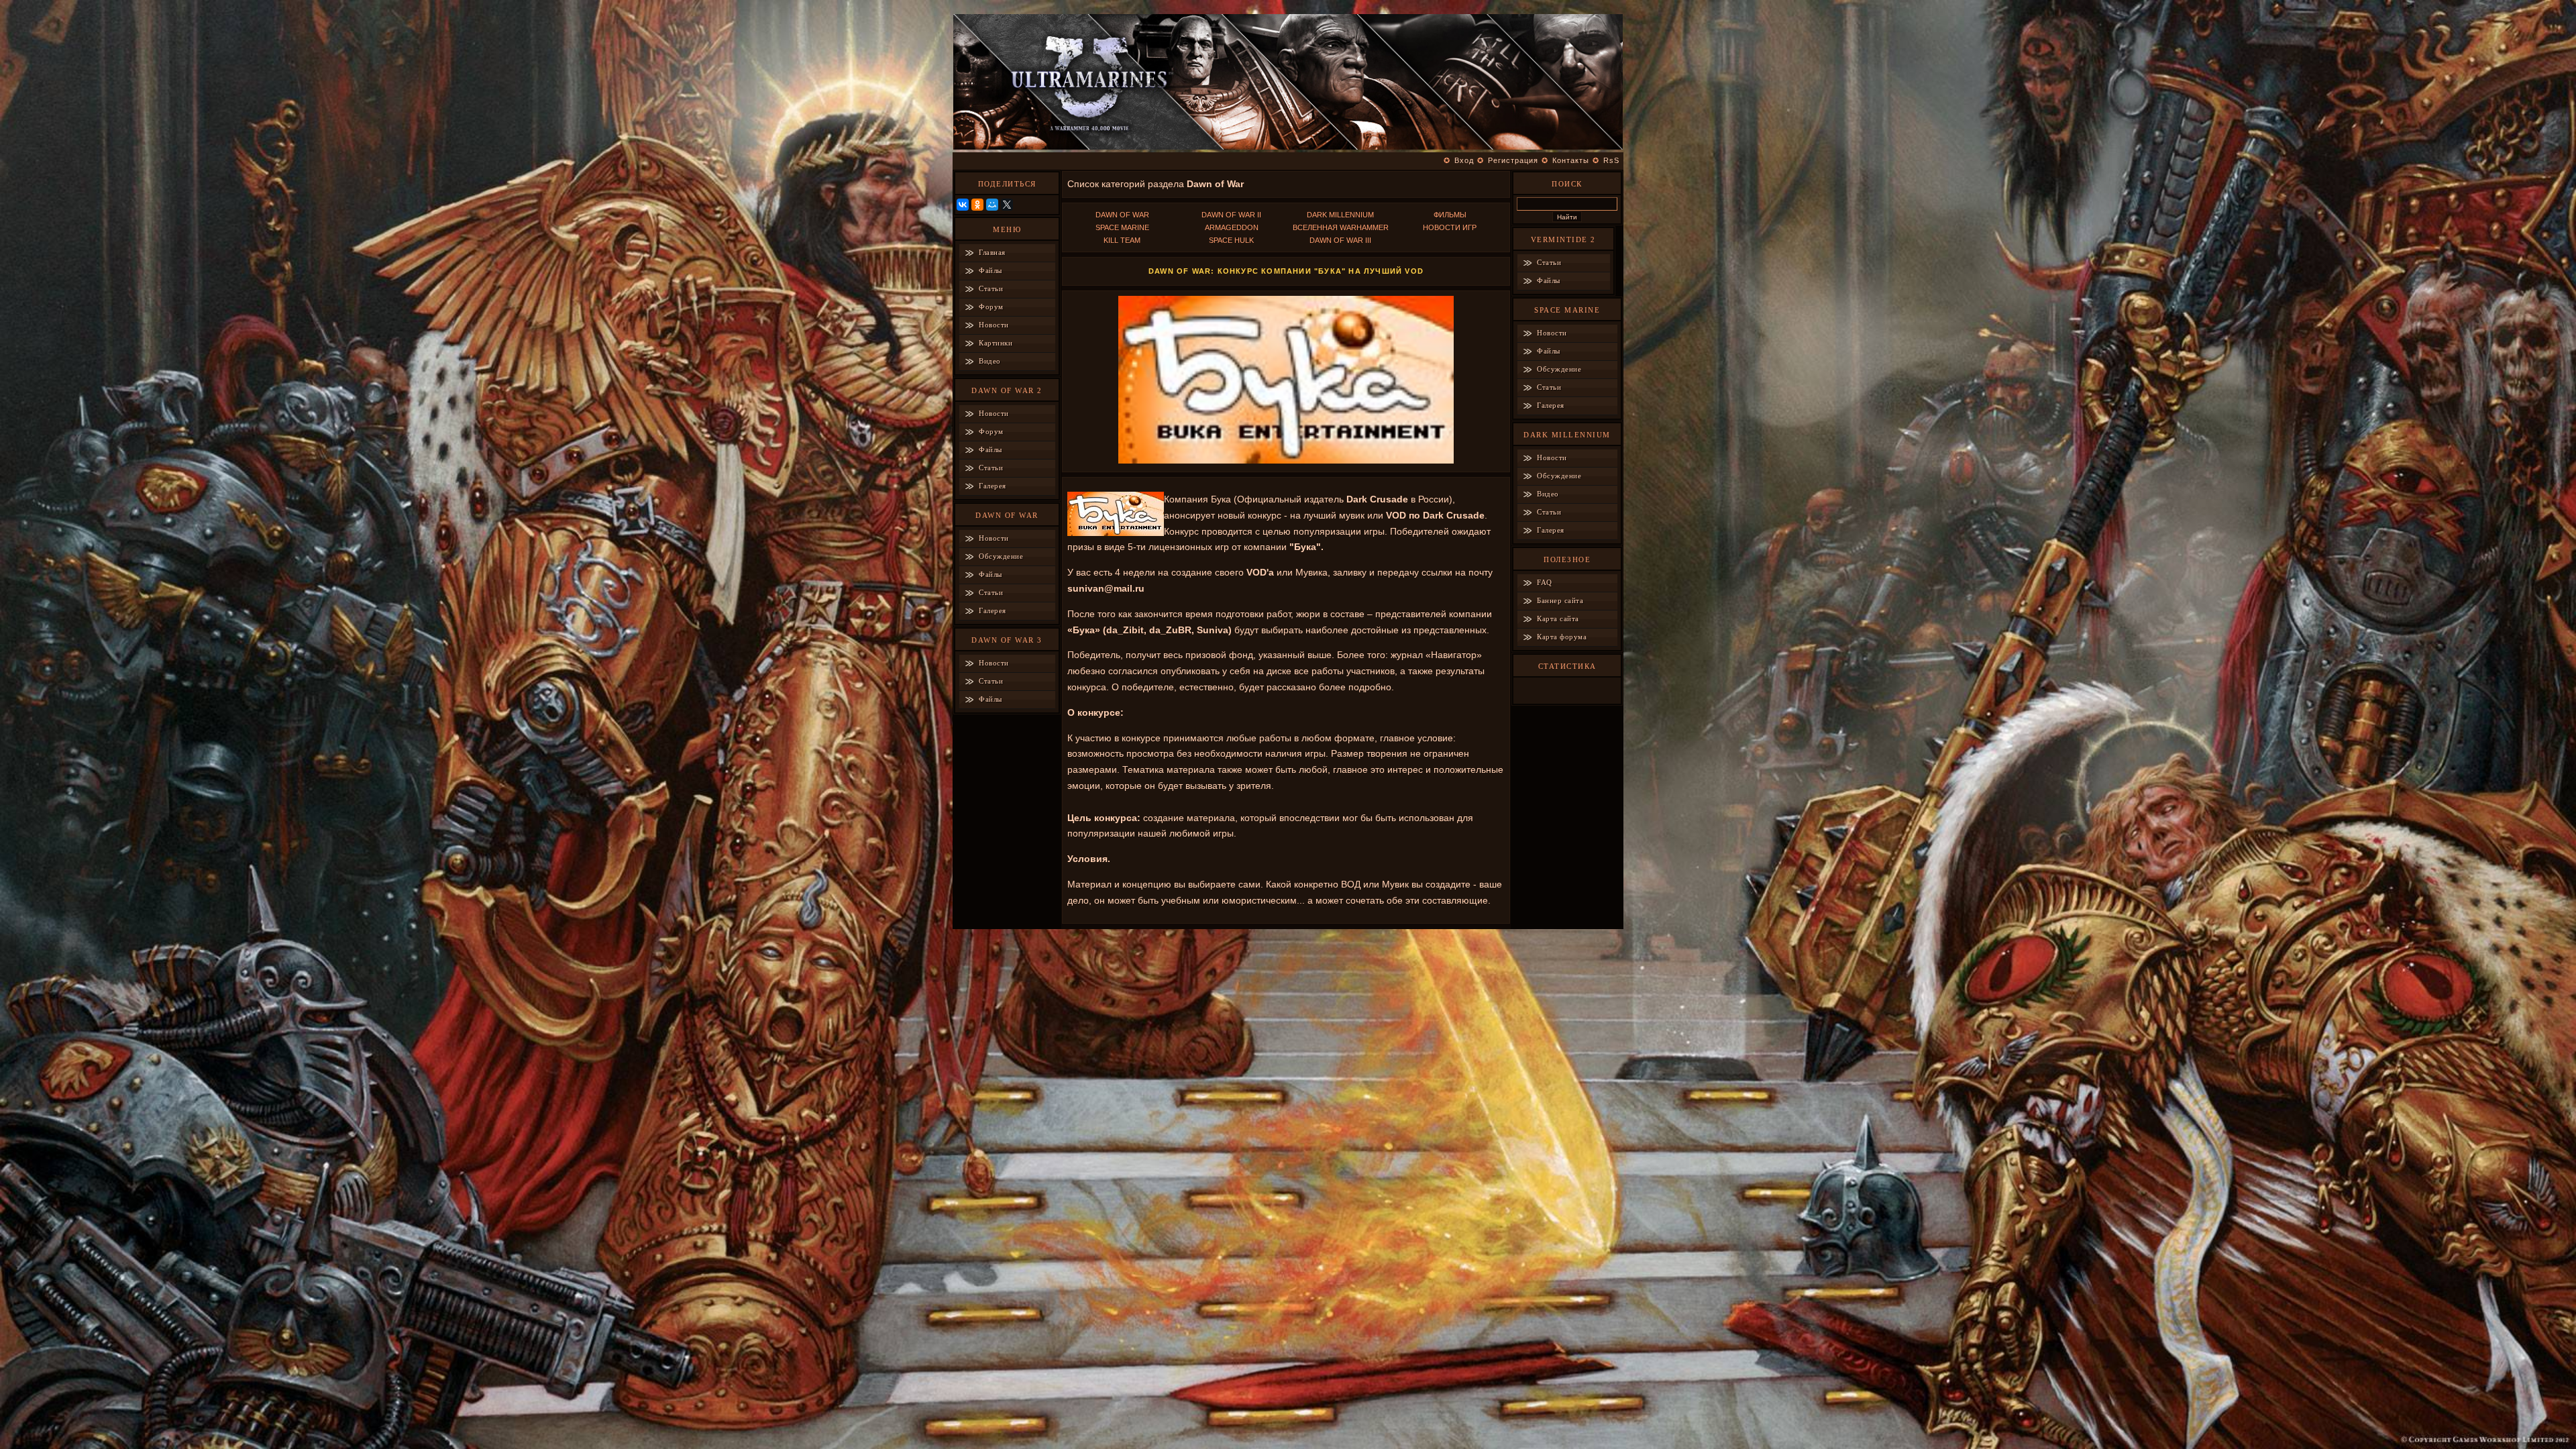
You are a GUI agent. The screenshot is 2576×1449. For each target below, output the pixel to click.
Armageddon (1232, 227)
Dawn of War (1122, 215)
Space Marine (1122, 227)
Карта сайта (1558, 619)
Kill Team (1122, 240)
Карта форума (1562, 637)
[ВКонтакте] (963, 205)
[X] (1007, 205)
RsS (1611, 160)
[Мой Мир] (992, 205)
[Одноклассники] (977, 205)
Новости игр (1450, 227)
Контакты (1571, 160)
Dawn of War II (1231, 215)
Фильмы (1450, 215)
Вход (1464, 160)
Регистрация (1513, 160)
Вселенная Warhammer (1341, 227)
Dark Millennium (1340, 215)
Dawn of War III (1340, 240)
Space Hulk (1231, 240)
